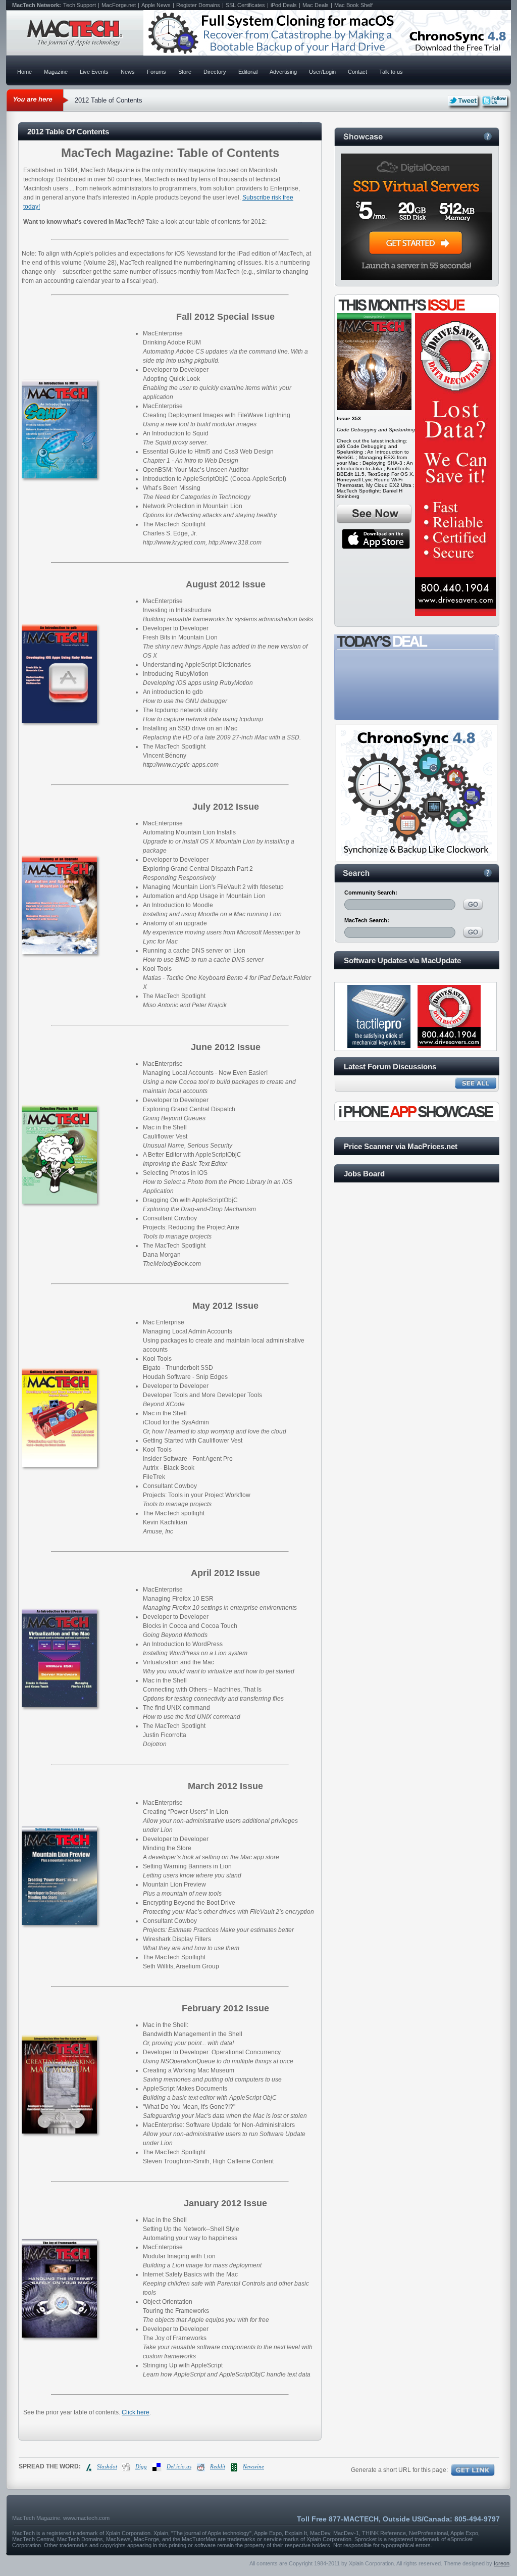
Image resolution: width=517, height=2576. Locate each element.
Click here (136, 2412)
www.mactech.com (86, 2518)
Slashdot (107, 2466)
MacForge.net (119, 5)
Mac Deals (316, 5)
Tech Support (80, 5)
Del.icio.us (179, 2466)
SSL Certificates (245, 5)
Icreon (502, 2563)
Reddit (218, 2466)
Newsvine (253, 2466)
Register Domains (198, 5)
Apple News (156, 5)
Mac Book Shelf (353, 5)
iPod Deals (284, 5)
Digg (141, 2466)
